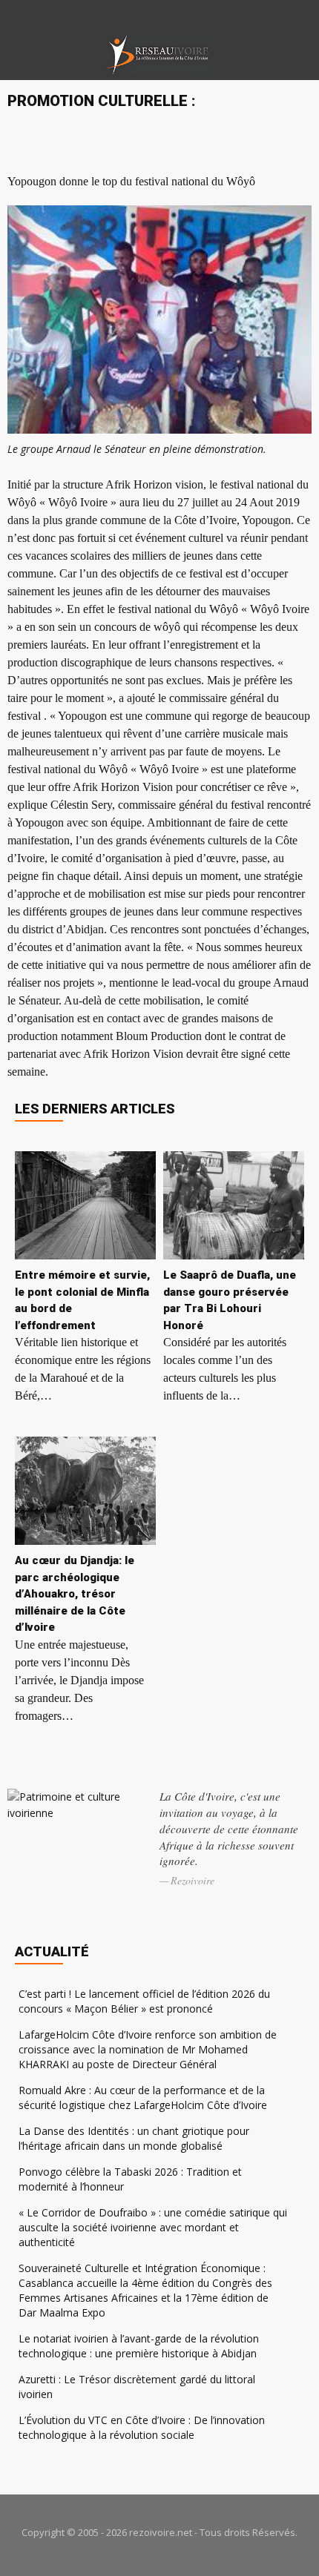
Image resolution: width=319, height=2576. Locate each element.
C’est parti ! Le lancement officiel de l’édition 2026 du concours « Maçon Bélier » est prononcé (144, 2001)
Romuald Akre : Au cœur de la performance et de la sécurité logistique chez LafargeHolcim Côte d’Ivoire (143, 2097)
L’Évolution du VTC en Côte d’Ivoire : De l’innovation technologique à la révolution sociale (142, 2427)
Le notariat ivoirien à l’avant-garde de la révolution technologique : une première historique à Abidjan (139, 2346)
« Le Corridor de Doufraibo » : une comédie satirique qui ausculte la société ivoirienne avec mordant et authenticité (153, 2227)
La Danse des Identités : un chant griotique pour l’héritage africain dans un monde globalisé (134, 2138)
